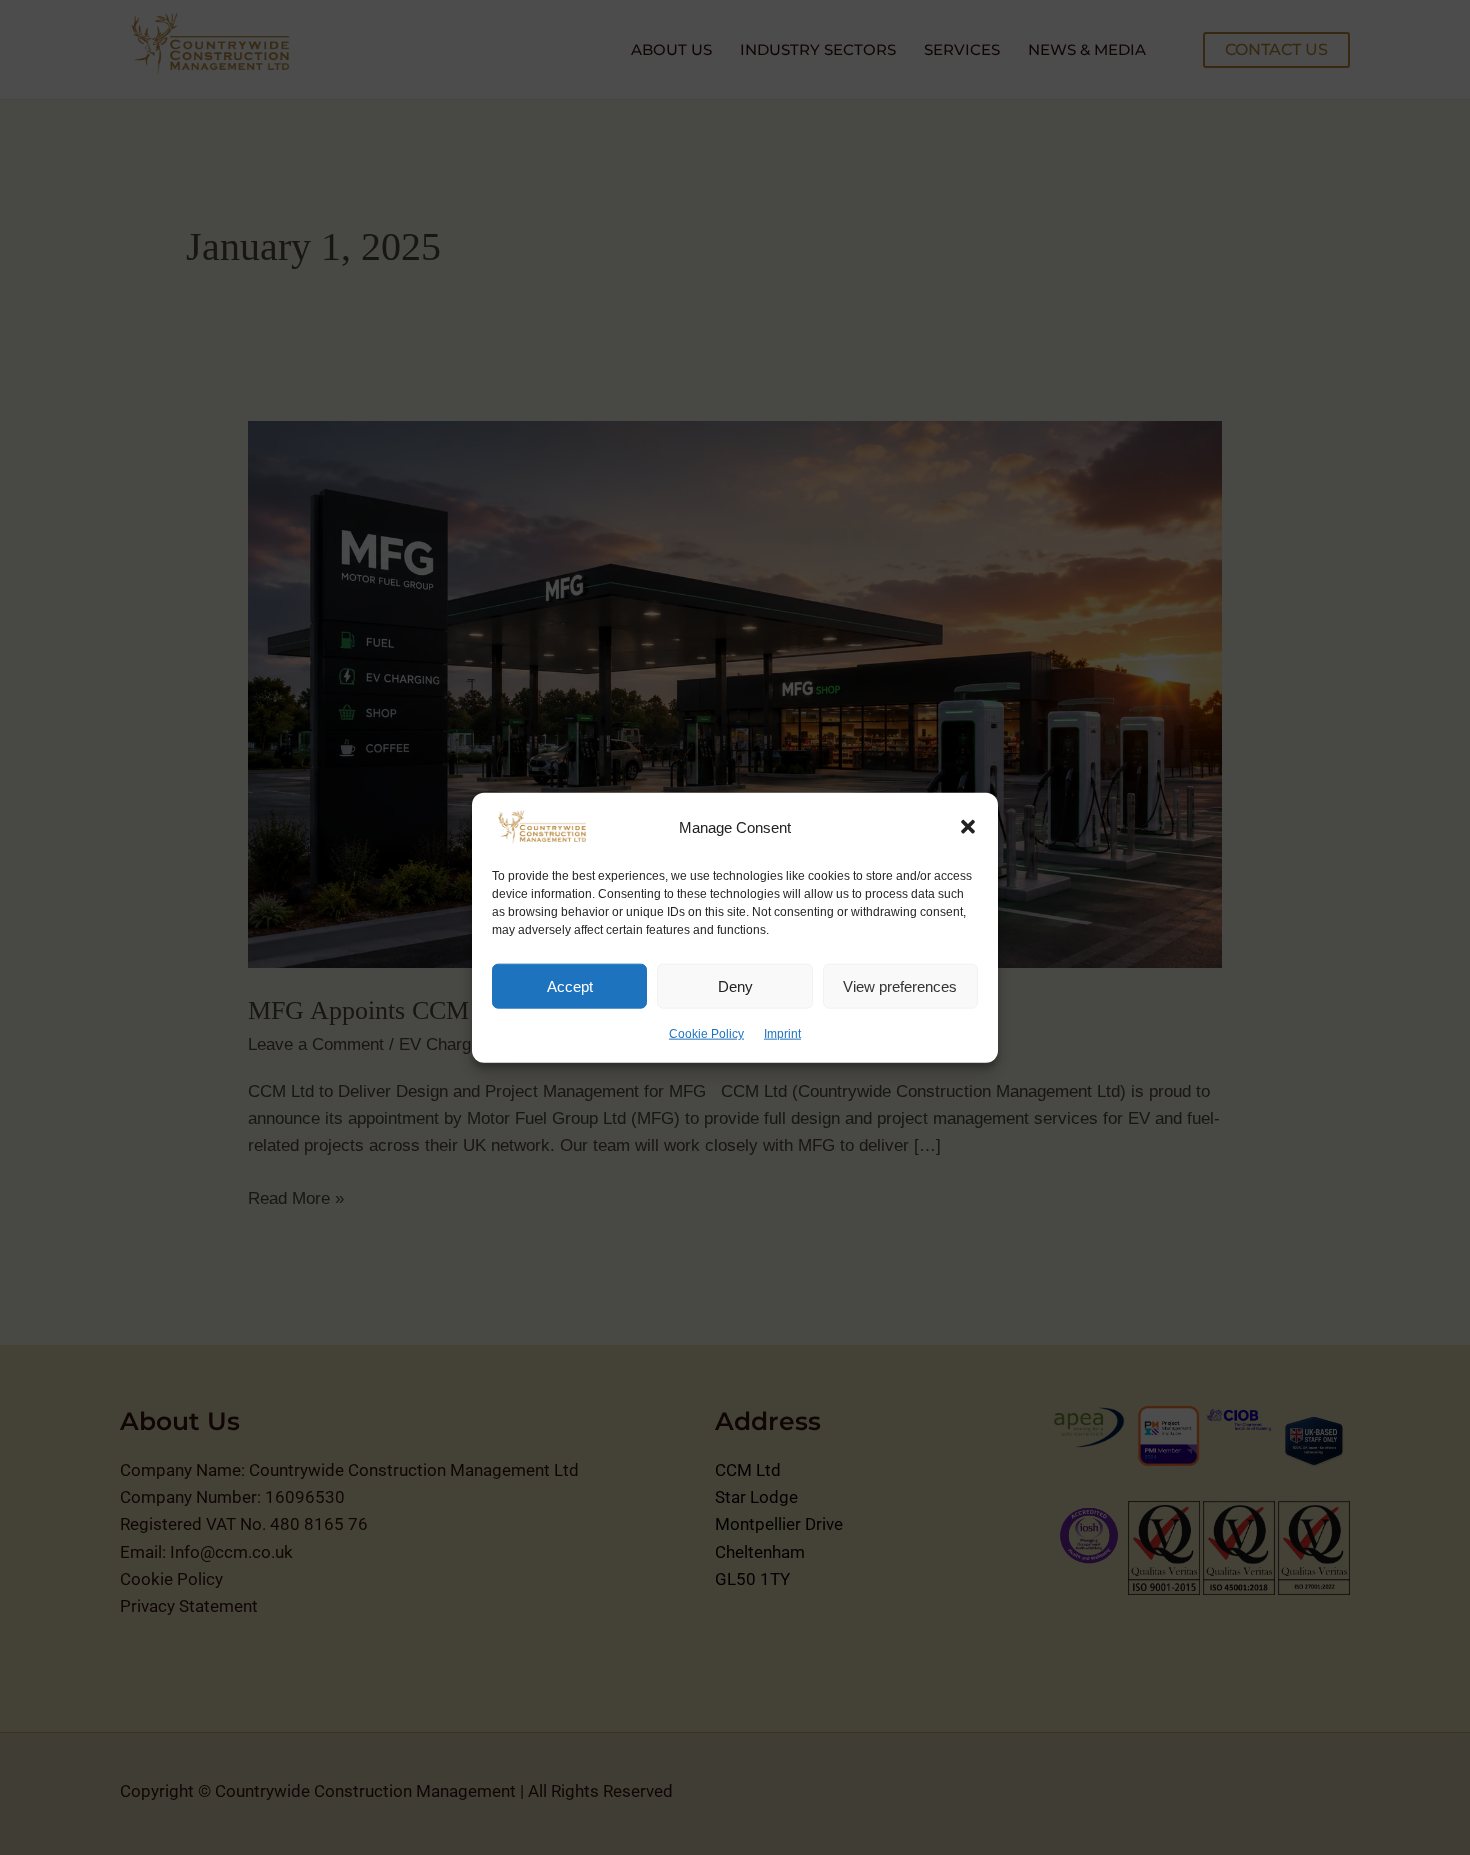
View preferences (900, 985)
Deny (735, 985)
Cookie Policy (706, 1034)
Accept (570, 985)
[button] (968, 827)
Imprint (782, 1034)
